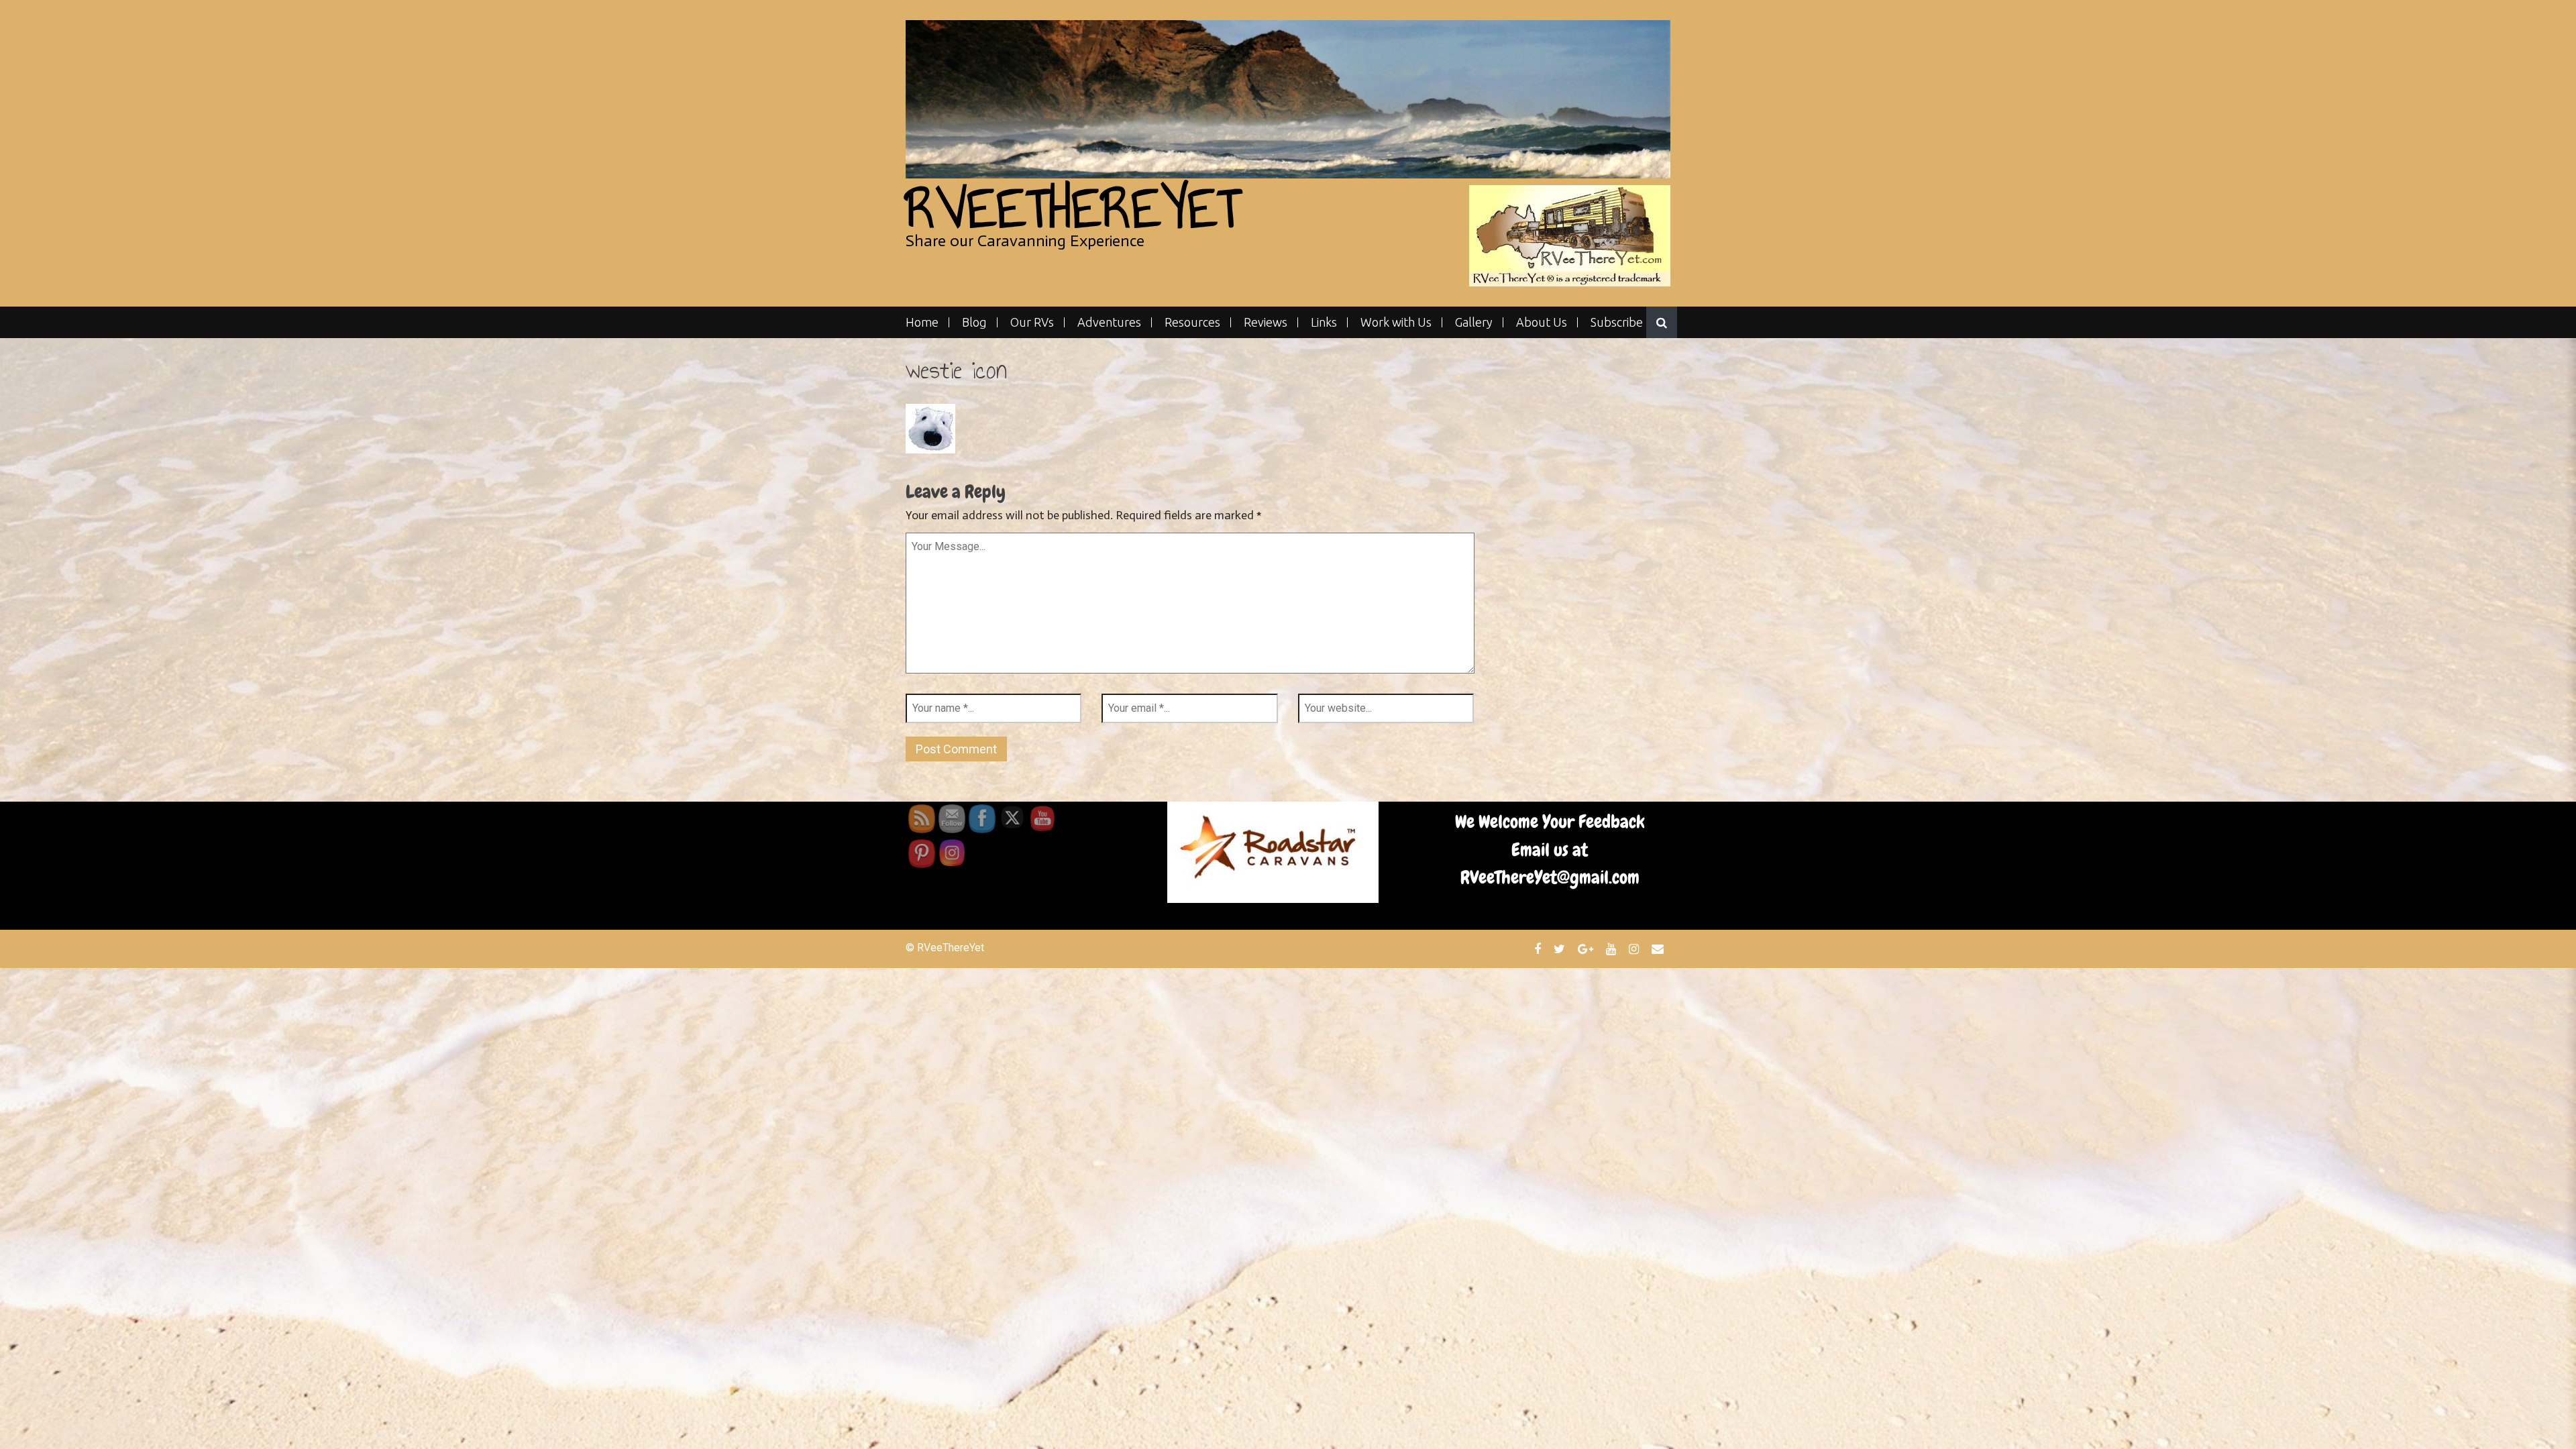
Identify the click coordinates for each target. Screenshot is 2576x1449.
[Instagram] (1635, 949)
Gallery (1474, 322)
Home (922, 322)
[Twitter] (1561, 949)
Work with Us (1396, 322)
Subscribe (1617, 322)
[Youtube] (1613, 949)
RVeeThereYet (1073, 208)
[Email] (1659, 949)
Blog (974, 322)
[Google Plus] (1587, 949)
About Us (1542, 322)
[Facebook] (1539, 949)
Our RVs (1032, 322)
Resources (1192, 322)
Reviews (1266, 322)
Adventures (1109, 322)
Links (1324, 322)
